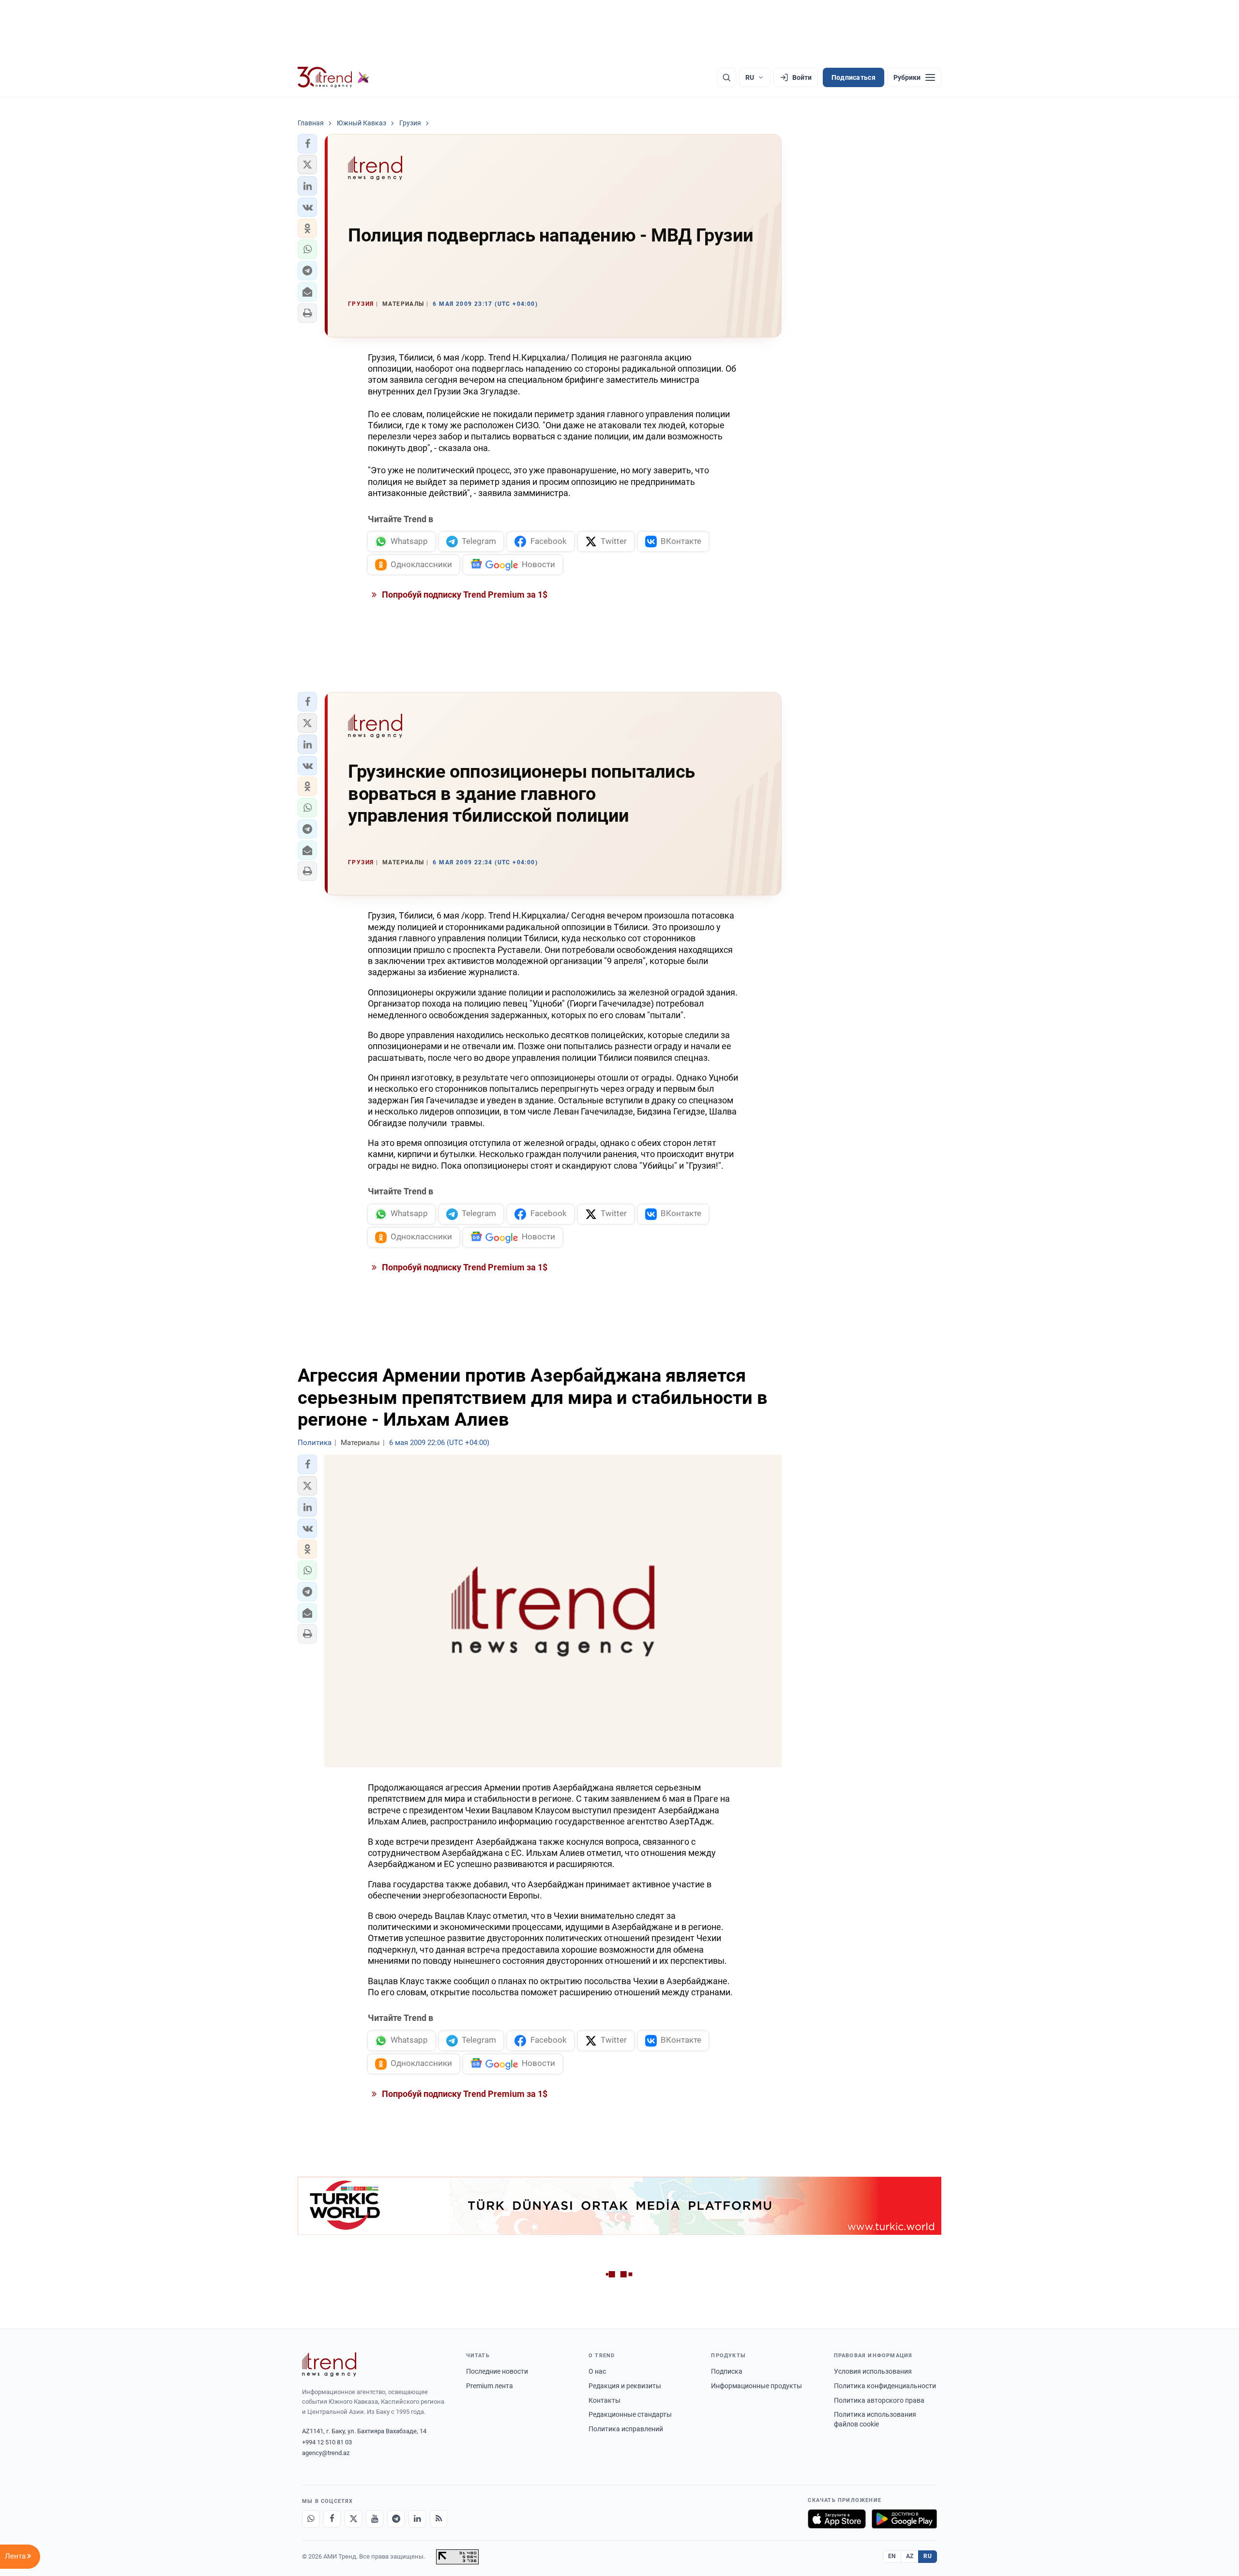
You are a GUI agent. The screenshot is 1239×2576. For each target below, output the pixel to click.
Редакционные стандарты (630, 2414)
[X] (353, 2519)
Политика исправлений (626, 2429)
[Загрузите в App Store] (837, 2519)
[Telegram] (396, 2519)
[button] (307, 144)
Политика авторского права (879, 2400)
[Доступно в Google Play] (904, 2519)
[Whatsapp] (311, 2519)
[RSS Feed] (438, 2519)
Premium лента (490, 2386)
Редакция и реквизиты (625, 2386)
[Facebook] (332, 2519)
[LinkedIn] (417, 2519)
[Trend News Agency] (329, 2365)
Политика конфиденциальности (885, 2386)
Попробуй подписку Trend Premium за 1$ (464, 595)
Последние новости (497, 2371)
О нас (597, 2371)
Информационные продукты (756, 2386)
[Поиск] (726, 77)
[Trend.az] (333, 77)
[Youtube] (375, 2519)
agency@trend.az (326, 2453)
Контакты (604, 2400)
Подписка (727, 2371)
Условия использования (873, 2371)
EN (892, 2556)
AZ (910, 2556)
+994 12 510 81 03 (327, 2442)
